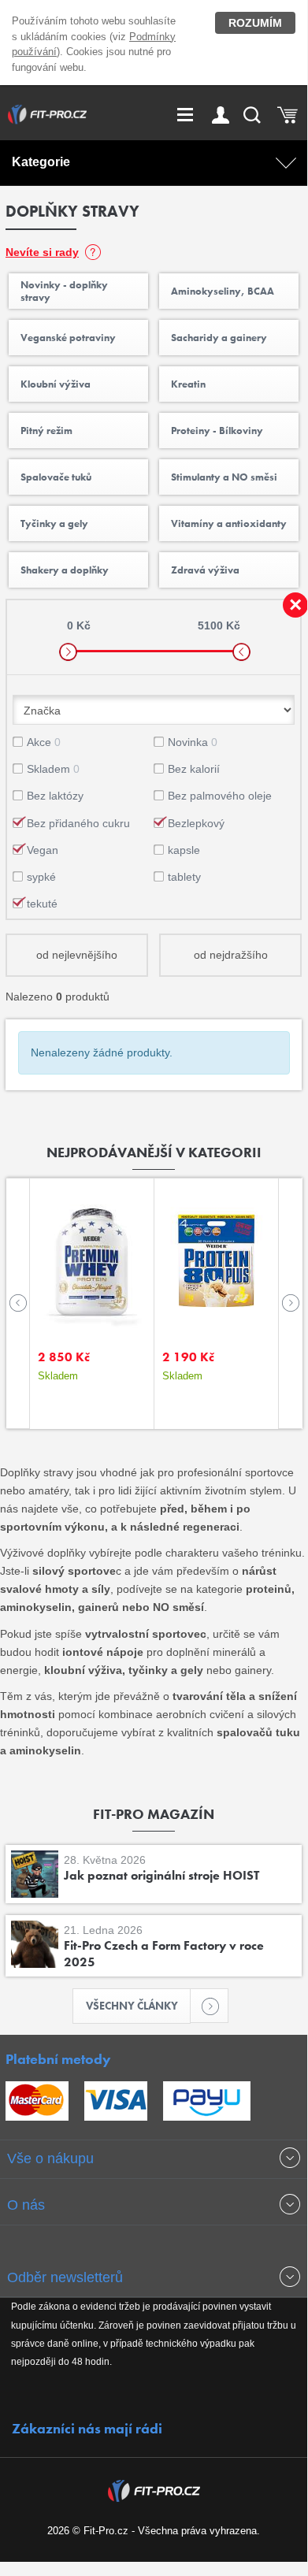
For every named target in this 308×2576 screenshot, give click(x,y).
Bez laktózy (55, 796)
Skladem (53, 769)
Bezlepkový (196, 823)
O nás (26, 2205)
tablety (184, 877)
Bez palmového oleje (220, 796)
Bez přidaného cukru (78, 823)
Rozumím (255, 23)
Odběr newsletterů (65, 2277)
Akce (44, 742)
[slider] (68, 652)
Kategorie (41, 162)
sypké (41, 877)
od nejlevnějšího (77, 955)
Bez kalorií (194, 769)
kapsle (184, 850)
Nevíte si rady (42, 252)
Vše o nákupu (50, 2158)
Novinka (193, 742)
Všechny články (132, 2006)
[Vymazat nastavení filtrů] (295, 605)
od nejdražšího (231, 955)
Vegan (43, 850)
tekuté (42, 904)
